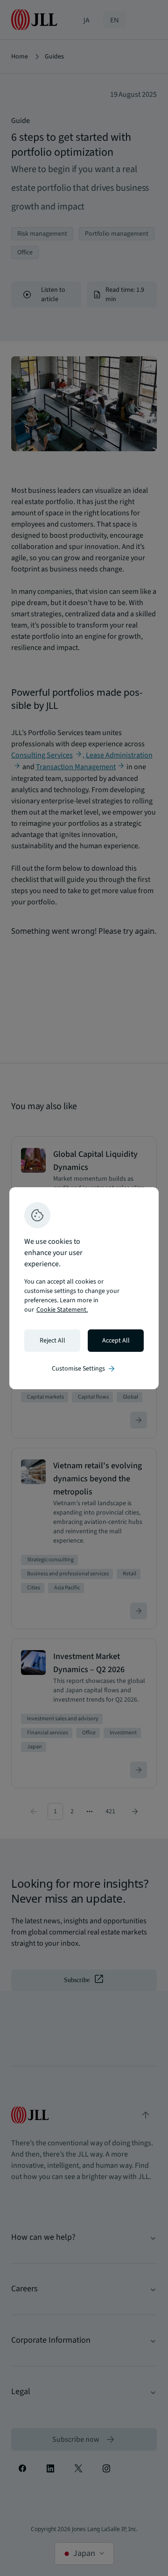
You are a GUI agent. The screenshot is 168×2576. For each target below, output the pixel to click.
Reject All (52, 1341)
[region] (84, 1288)
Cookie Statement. (62, 1310)
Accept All (116, 1341)
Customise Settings (84, 1369)
